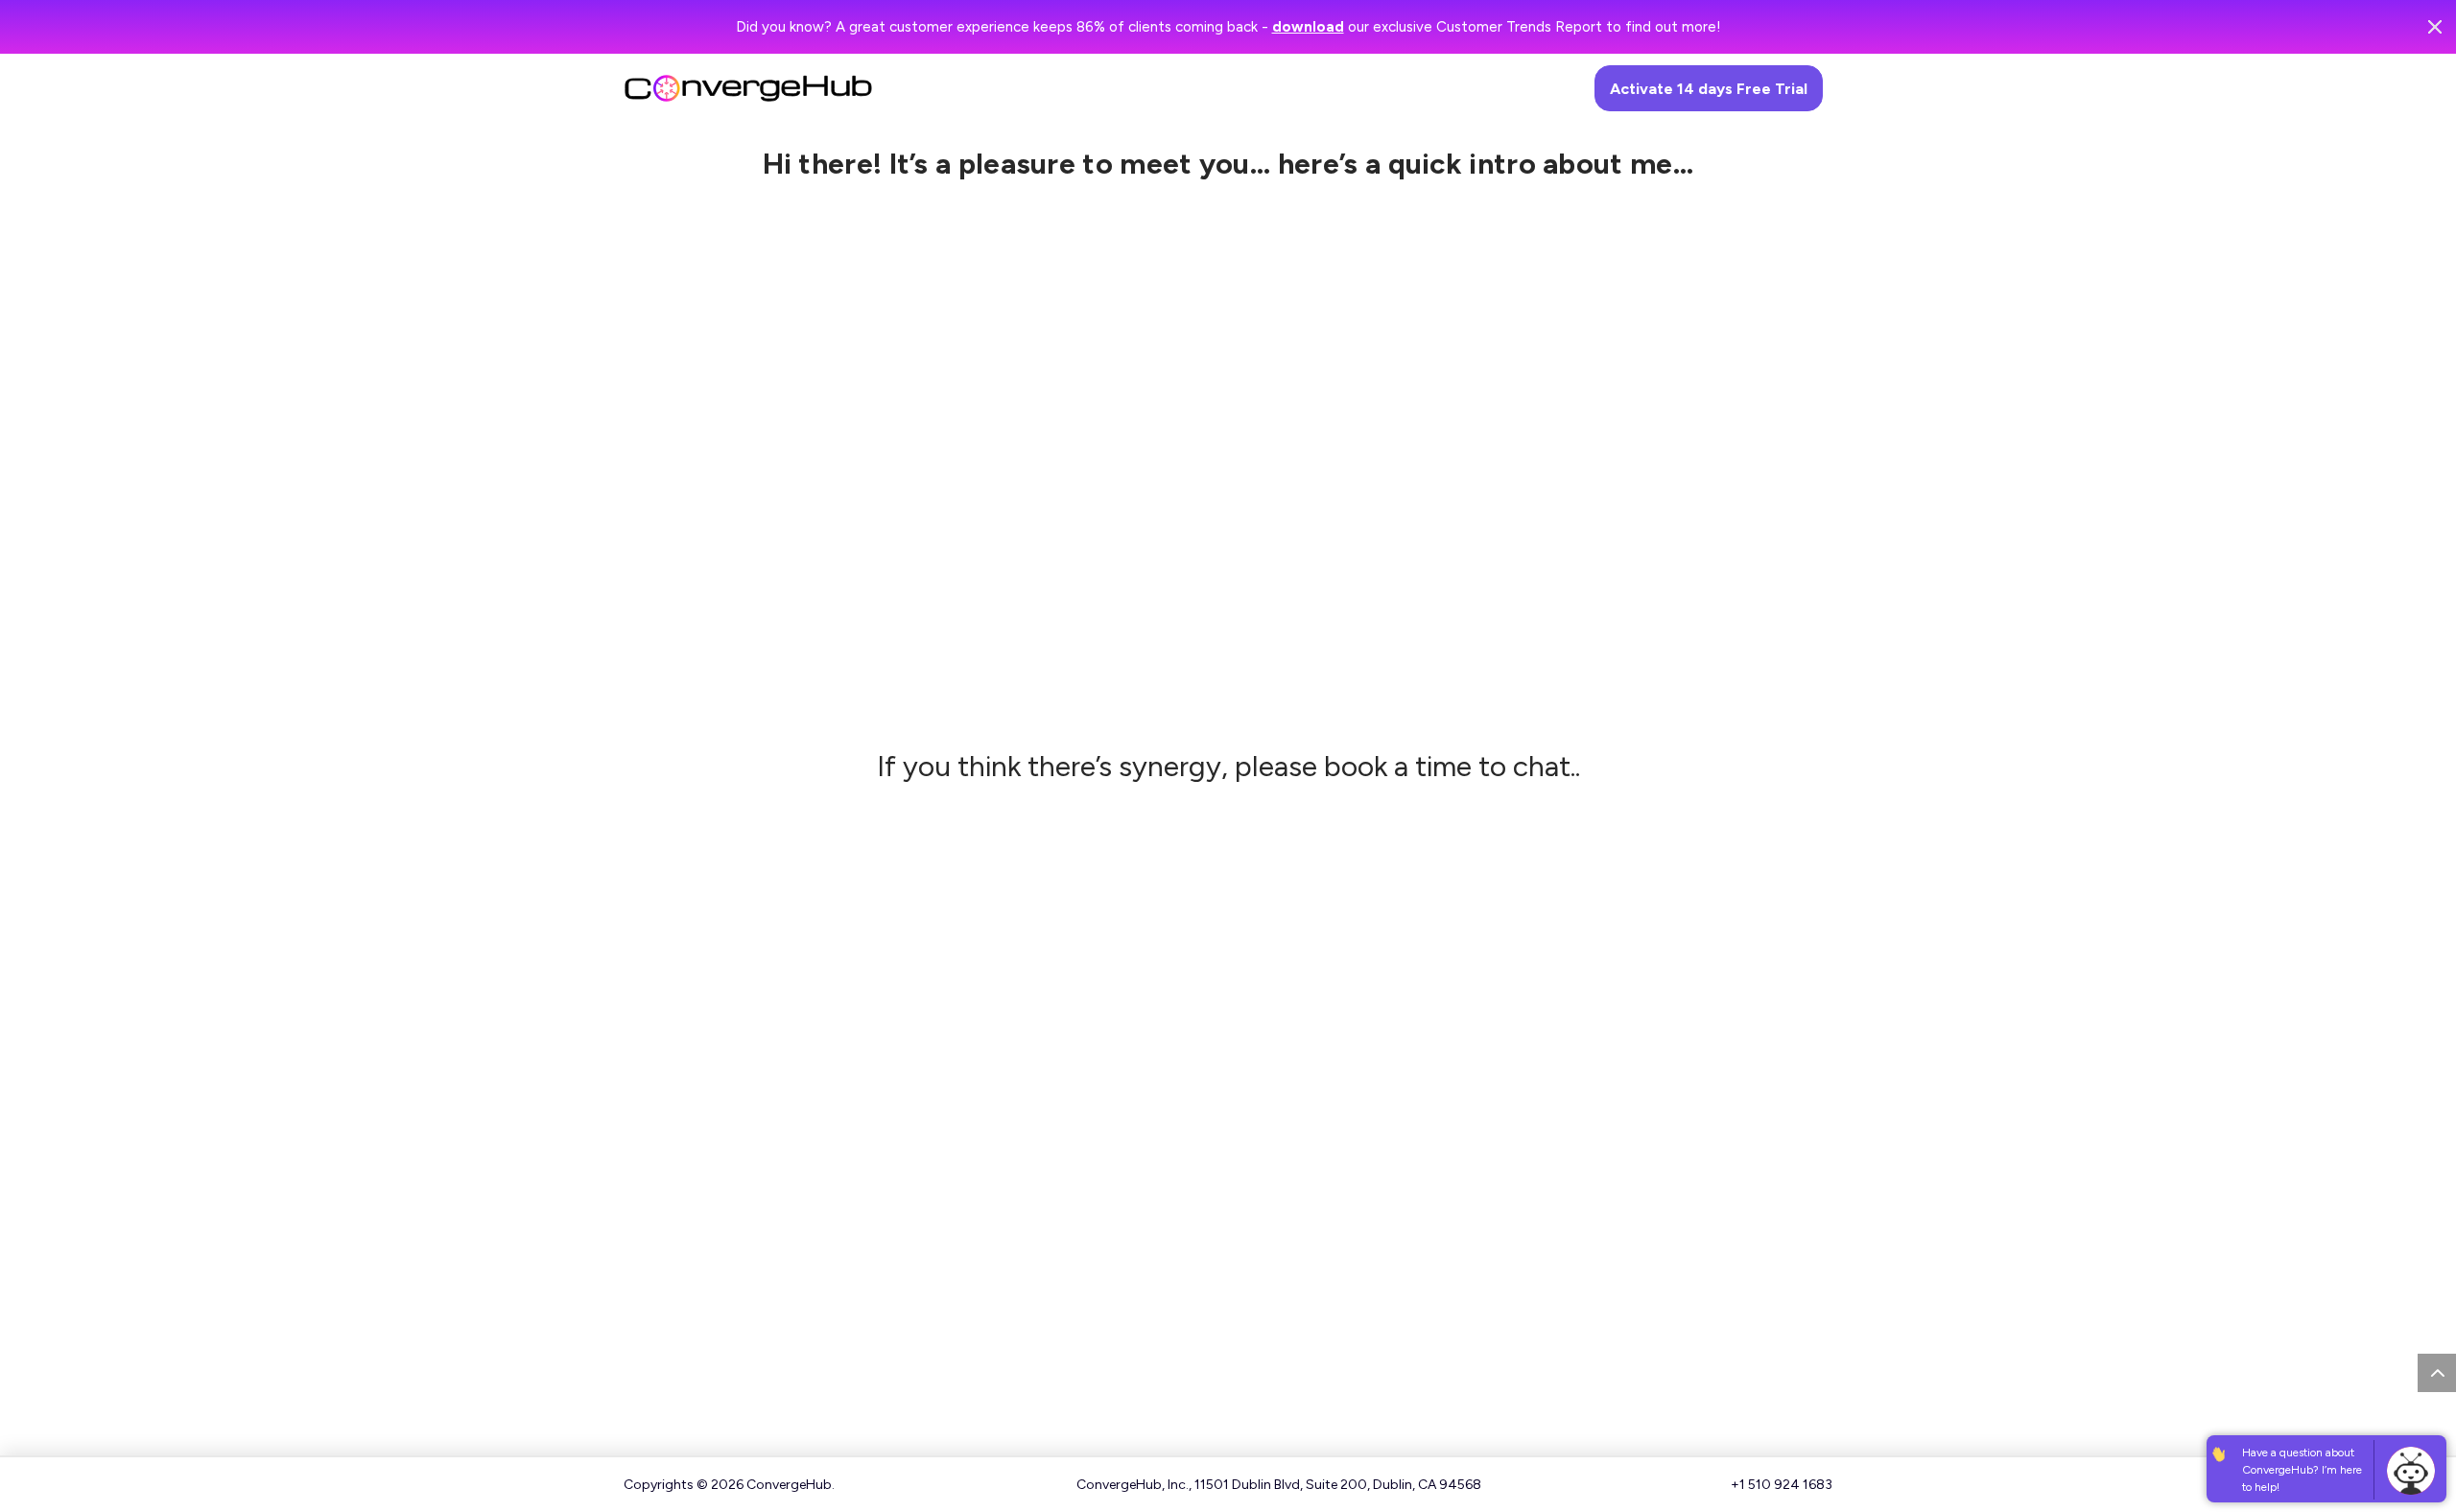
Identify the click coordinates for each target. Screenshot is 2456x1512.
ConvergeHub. (791, 1485)
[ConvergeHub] (748, 83)
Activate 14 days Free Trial (1709, 89)
